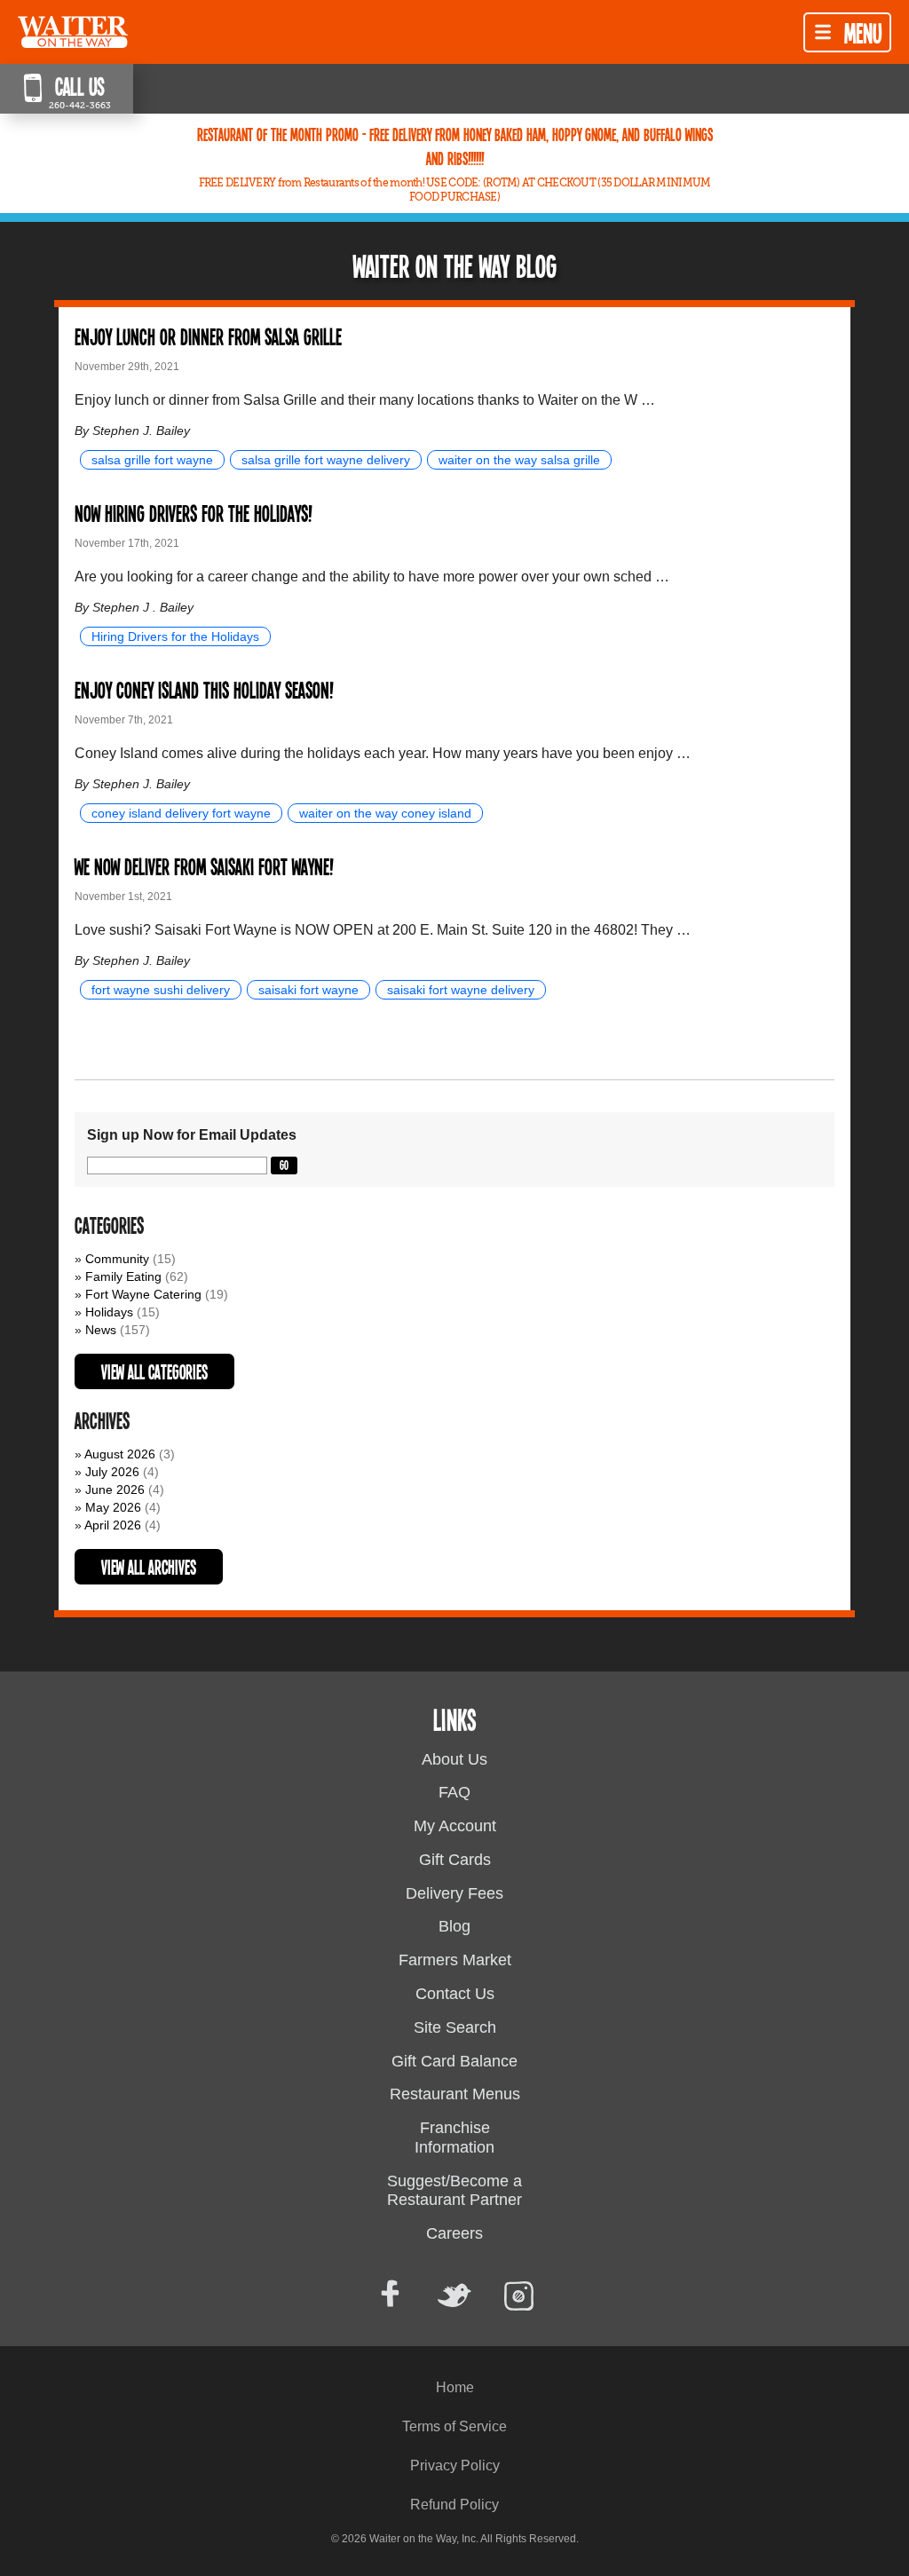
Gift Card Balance (454, 2061)
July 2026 (112, 1472)
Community (117, 1259)
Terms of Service (454, 2426)
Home (455, 2387)
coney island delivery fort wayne (181, 813)
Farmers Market (455, 1960)
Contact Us (455, 1994)
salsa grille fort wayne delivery (326, 460)
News (101, 1330)
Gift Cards (455, 1860)
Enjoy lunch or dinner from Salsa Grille (208, 336)
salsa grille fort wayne (152, 460)
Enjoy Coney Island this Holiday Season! (204, 689)
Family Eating (123, 1276)
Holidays (109, 1312)
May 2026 (113, 1507)
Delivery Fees (454, 1893)
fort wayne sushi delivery (161, 990)
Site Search (455, 2027)
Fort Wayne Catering (143, 1294)
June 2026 (115, 1489)
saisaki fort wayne (308, 990)
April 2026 (113, 1525)
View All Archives (149, 1567)
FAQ (454, 1792)
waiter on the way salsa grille (519, 460)
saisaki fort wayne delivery (461, 990)
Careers (454, 2233)
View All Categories (154, 1371)
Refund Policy (454, 2505)
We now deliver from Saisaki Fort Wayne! (204, 866)
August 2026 (120, 1454)
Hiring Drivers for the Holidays (175, 636)
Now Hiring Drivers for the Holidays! (193, 513)
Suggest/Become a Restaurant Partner (454, 2191)
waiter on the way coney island (385, 813)
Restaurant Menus (455, 2094)
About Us (454, 1759)
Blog (454, 1926)
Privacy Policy (455, 2465)
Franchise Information (454, 2137)
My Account (455, 1826)
